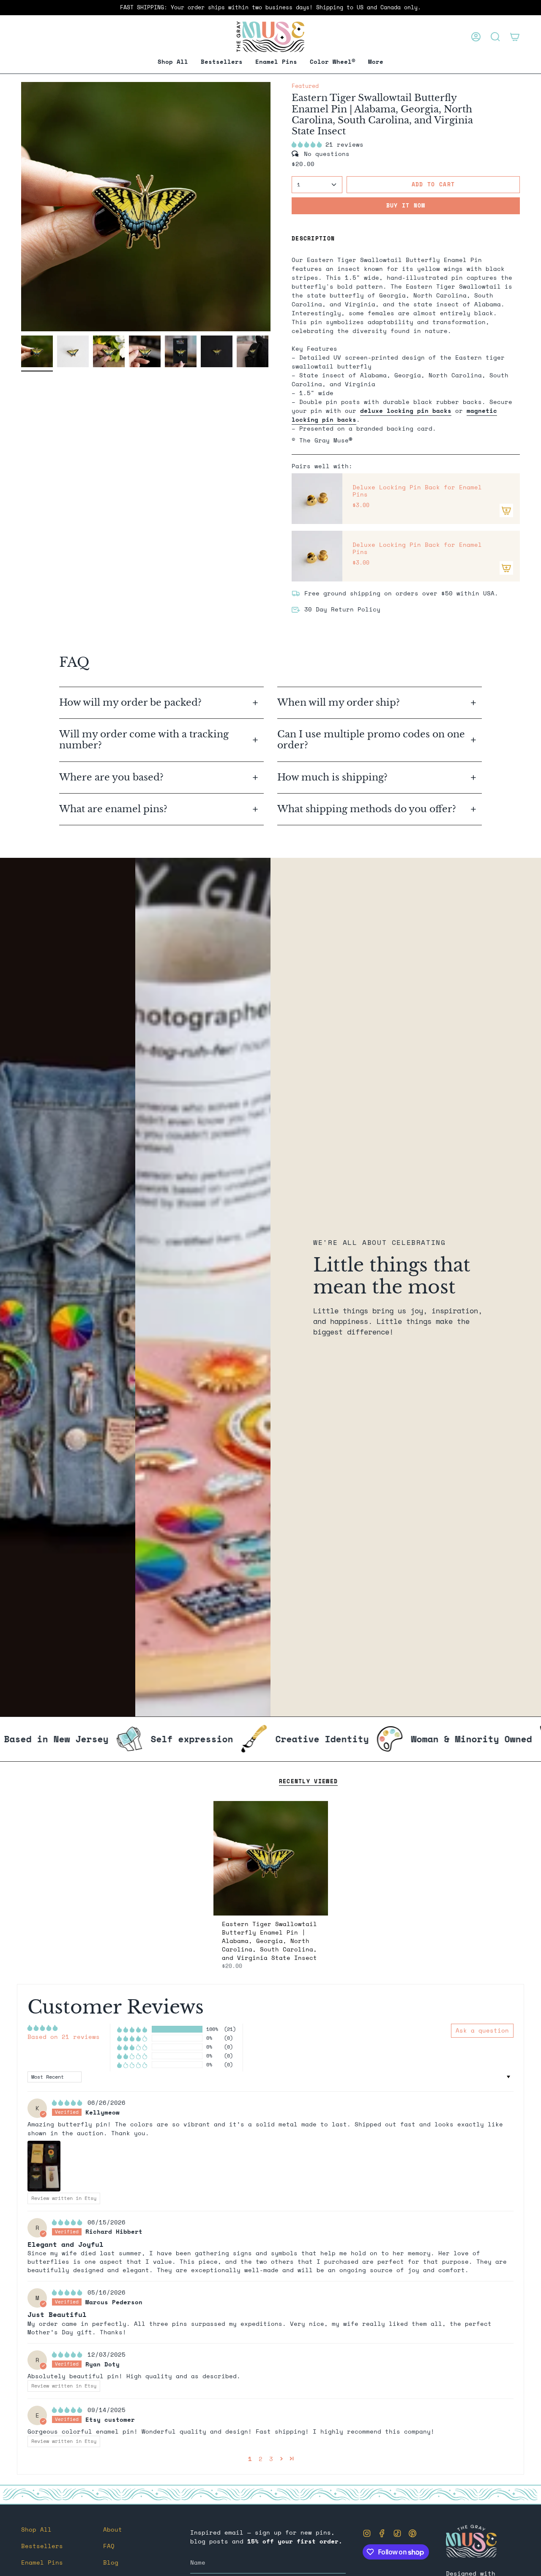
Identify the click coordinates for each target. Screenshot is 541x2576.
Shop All (36, 2529)
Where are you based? (111, 777)
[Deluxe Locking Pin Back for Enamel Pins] (317, 499)
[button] (276, 62)
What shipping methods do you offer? (367, 809)
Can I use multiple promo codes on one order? (371, 740)
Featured (305, 86)
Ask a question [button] (482, 2030)
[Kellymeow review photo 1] (44, 2166)
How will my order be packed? (132, 703)
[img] (69, 2103)
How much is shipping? (334, 777)
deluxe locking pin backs (406, 411)
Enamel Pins (42, 2562)
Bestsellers (42, 2546)
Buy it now (406, 205)
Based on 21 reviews (64, 2037)
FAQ (109, 2546)
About (113, 2529)
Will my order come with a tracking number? (144, 740)
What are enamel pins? (113, 809)
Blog (111, 2562)
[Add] (506, 510)
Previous (21, 207)
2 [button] (261, 2459)
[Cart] (515, 37)
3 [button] (271, 2459)
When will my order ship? (340, 703)
